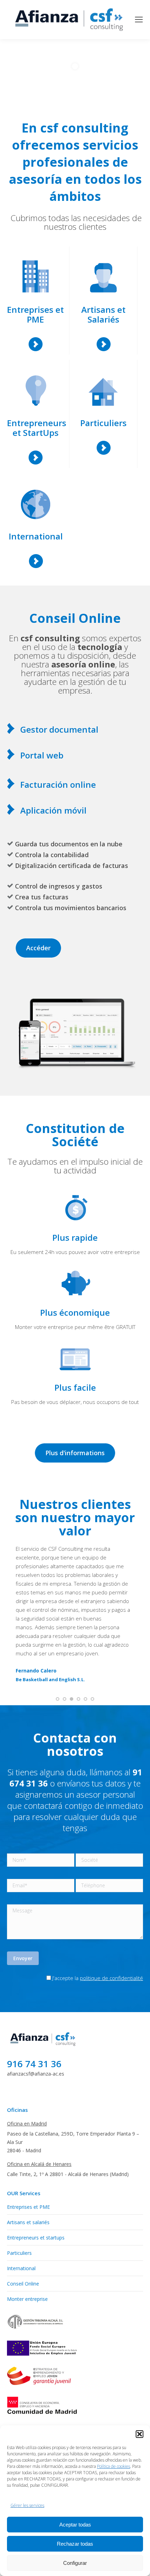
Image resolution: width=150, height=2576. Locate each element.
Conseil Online (23, 2240)
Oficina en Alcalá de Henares (39, 2120)
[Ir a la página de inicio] (44, 2003)
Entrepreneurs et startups (36, 2194)
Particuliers (19, 2209)
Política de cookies (114, 2466)
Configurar (75, 2563)
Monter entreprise (27, 2255)
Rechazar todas (75, 2544)
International (21, 2225)
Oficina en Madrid (27, 2080)
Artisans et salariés (28, 2179)
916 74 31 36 (34, 2020)
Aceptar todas (75, 2525)
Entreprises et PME (28, 2163)
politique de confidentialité (111, 1934)
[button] (140, 2434)
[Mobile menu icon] (139, 20)
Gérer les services (27, 2505)
